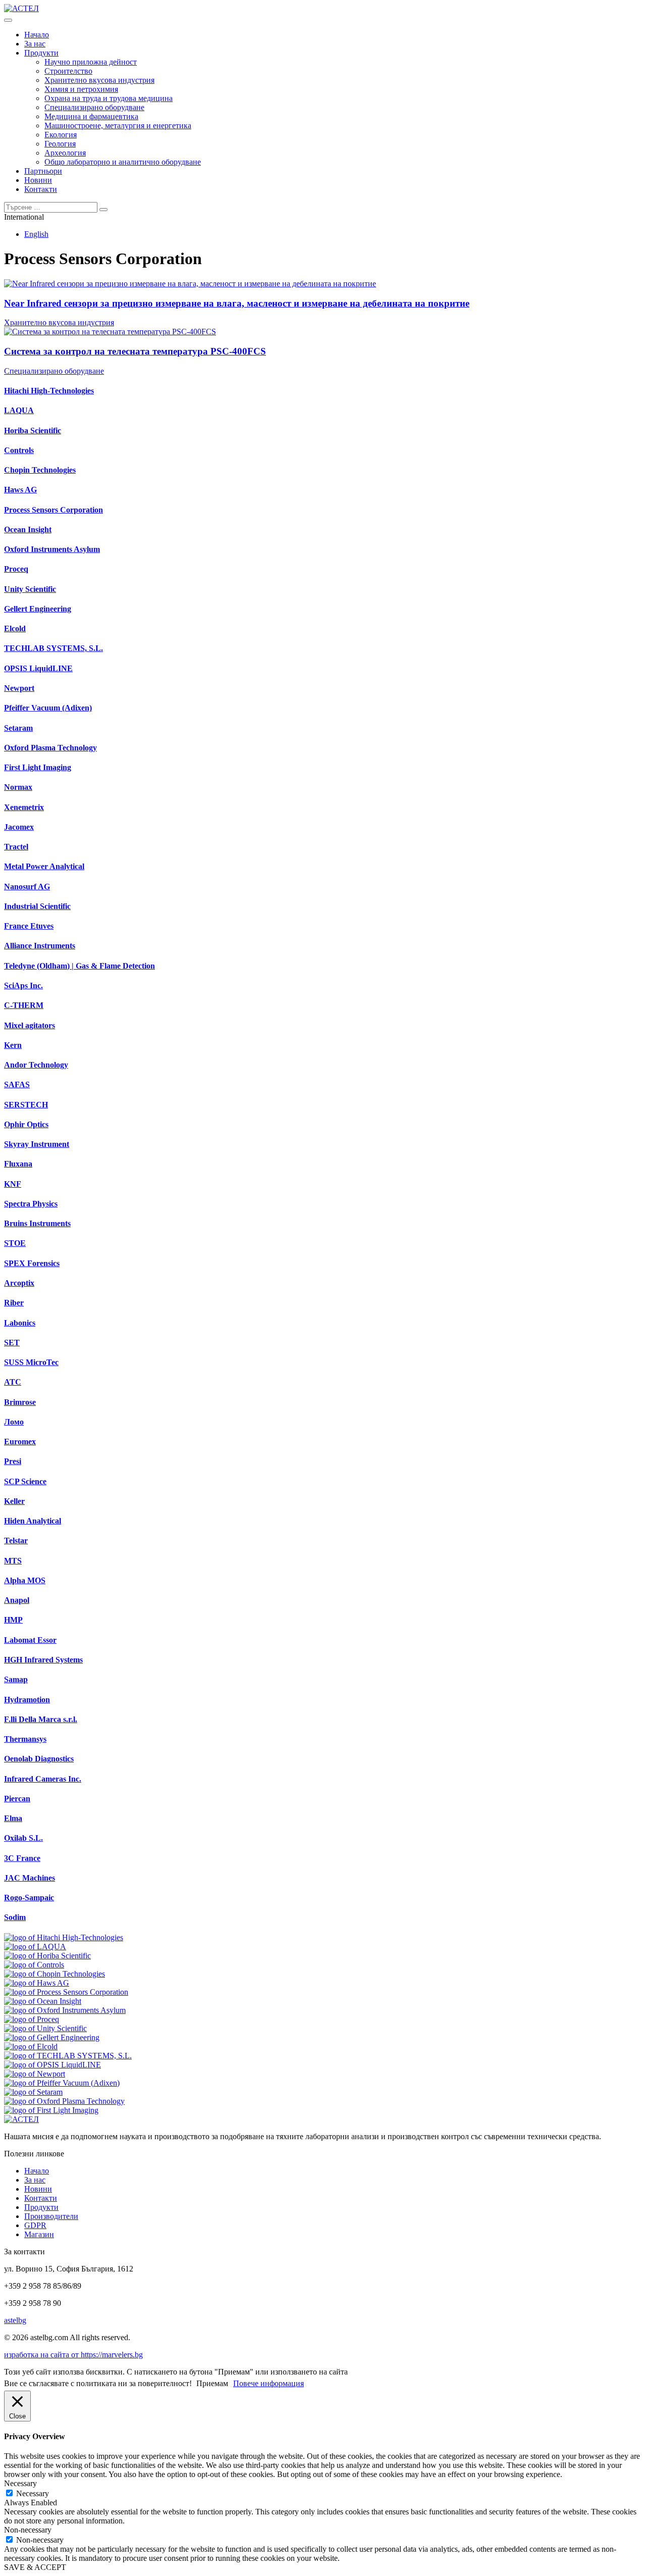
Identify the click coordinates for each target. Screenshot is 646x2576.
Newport (19, 688)
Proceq (16, 569)
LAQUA (19, 410)
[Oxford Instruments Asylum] (65, 2010)
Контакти (41, 189)
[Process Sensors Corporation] (66, 1992)
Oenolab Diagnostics (39, 1759)
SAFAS (17, 1084)
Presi (13, 1461)
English (36, 234)
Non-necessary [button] (28, 2530)
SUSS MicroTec (31, 1362)
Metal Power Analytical (44, 866)
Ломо (14, 1422)
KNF (13, 1184)
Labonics (20, 1323)
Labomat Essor (30, 1640)
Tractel (16, 847)
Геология (60, 144)
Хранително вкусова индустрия (99, 80)
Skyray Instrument (37, 1144)
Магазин (39, 2234)
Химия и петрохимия (81, 89)
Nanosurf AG (27, 887)
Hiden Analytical (33, 1521)
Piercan (17, 1799)
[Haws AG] (37, 1983)
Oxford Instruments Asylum (52, 549)
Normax (18, 787)
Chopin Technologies (40, 470)
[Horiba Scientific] (47, 1956)
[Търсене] (103, 210)
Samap (16, 1679)
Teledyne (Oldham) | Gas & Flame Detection (79, 966)
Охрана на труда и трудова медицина (109, 98)
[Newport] (35, 2074)
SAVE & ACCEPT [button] (35, 2567)
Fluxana (18, 1164)
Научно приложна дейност (91, 62)
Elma (13, 1818)
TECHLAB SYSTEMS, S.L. (53, 648)
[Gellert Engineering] (52, 2037)
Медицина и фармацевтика (91, 116)
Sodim (15, 1917)
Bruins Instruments (37, 1223)
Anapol (17, 1600)
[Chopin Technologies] (55, 1974)
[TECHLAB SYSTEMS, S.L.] (68, 2056)
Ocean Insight (28, 529)
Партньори (43, 171)
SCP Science (25, 1481)
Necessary (33, 2493)
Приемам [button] (212, 2383)
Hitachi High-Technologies (49, 391)
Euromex (20, 1442)
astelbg (15, 2320)
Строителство (68, 71)
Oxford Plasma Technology (50, 748)
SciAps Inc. (23, 986)
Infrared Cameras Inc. (43, 1779)
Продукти (41, 53)
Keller (14, 1501)
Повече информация (268, 2383)
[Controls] (34, 1965)
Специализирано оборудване (94, 107)
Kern (13, 1045)
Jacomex (19, 827)
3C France (22, 1858)
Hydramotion (27, 1700)
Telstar (16, 1540)
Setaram (18, 728)
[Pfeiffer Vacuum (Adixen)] (62, 2083)
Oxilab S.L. (23, 1838)
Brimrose (20, 1402)
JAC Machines (30, 1878)
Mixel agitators (30, 1025)
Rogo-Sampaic (29, 1898)
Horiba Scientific (33, 431)
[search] (51, 207)
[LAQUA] (35, 1947)
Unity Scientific (30, 589)
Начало (37, 35)
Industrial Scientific (37, 906)
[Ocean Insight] (43, 2001)
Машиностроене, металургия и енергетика (118, 125)
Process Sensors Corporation (53, 510)
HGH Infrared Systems (43, 1660)
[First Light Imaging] (51, 2110)
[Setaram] (33, 2092)
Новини (38, 180)
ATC (13, 1382)
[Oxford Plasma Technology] (64, 2101)
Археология (65, 153)
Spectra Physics (31, 1204)
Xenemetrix (24, 807)
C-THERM (24, 1005)
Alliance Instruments (40, 946)
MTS (13, 1561)
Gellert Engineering (38, 609)
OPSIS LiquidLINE (38, 668)
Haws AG (20, 490)
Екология (61, 135)
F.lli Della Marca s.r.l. (41, 1719)
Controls (19, 450)
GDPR (35, 2225)
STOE (15, 1243)
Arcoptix (19, 1283)
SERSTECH (26, 1105)
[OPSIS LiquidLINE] (52, 2065)
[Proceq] (32, 2019)
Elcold (15, 628)
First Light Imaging (38, 767)
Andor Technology (36, 1065)
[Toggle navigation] (8, 20)
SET (12, 1343)
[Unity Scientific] (45, 2028)
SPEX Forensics (32, 1263)
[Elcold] (31, 2047)
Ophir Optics (26, 1124)
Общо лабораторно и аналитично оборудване (123, 162)
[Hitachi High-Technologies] (64, 1937)
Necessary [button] (20, 2483)
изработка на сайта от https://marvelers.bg (73, 2355)
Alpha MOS (25, 1580)
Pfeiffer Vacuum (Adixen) (48, 708)
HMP (13, 1620)
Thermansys (25, 1739)
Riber (14, 1303)
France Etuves (29, 926)
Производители (51, 2216)
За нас (35, 44)
